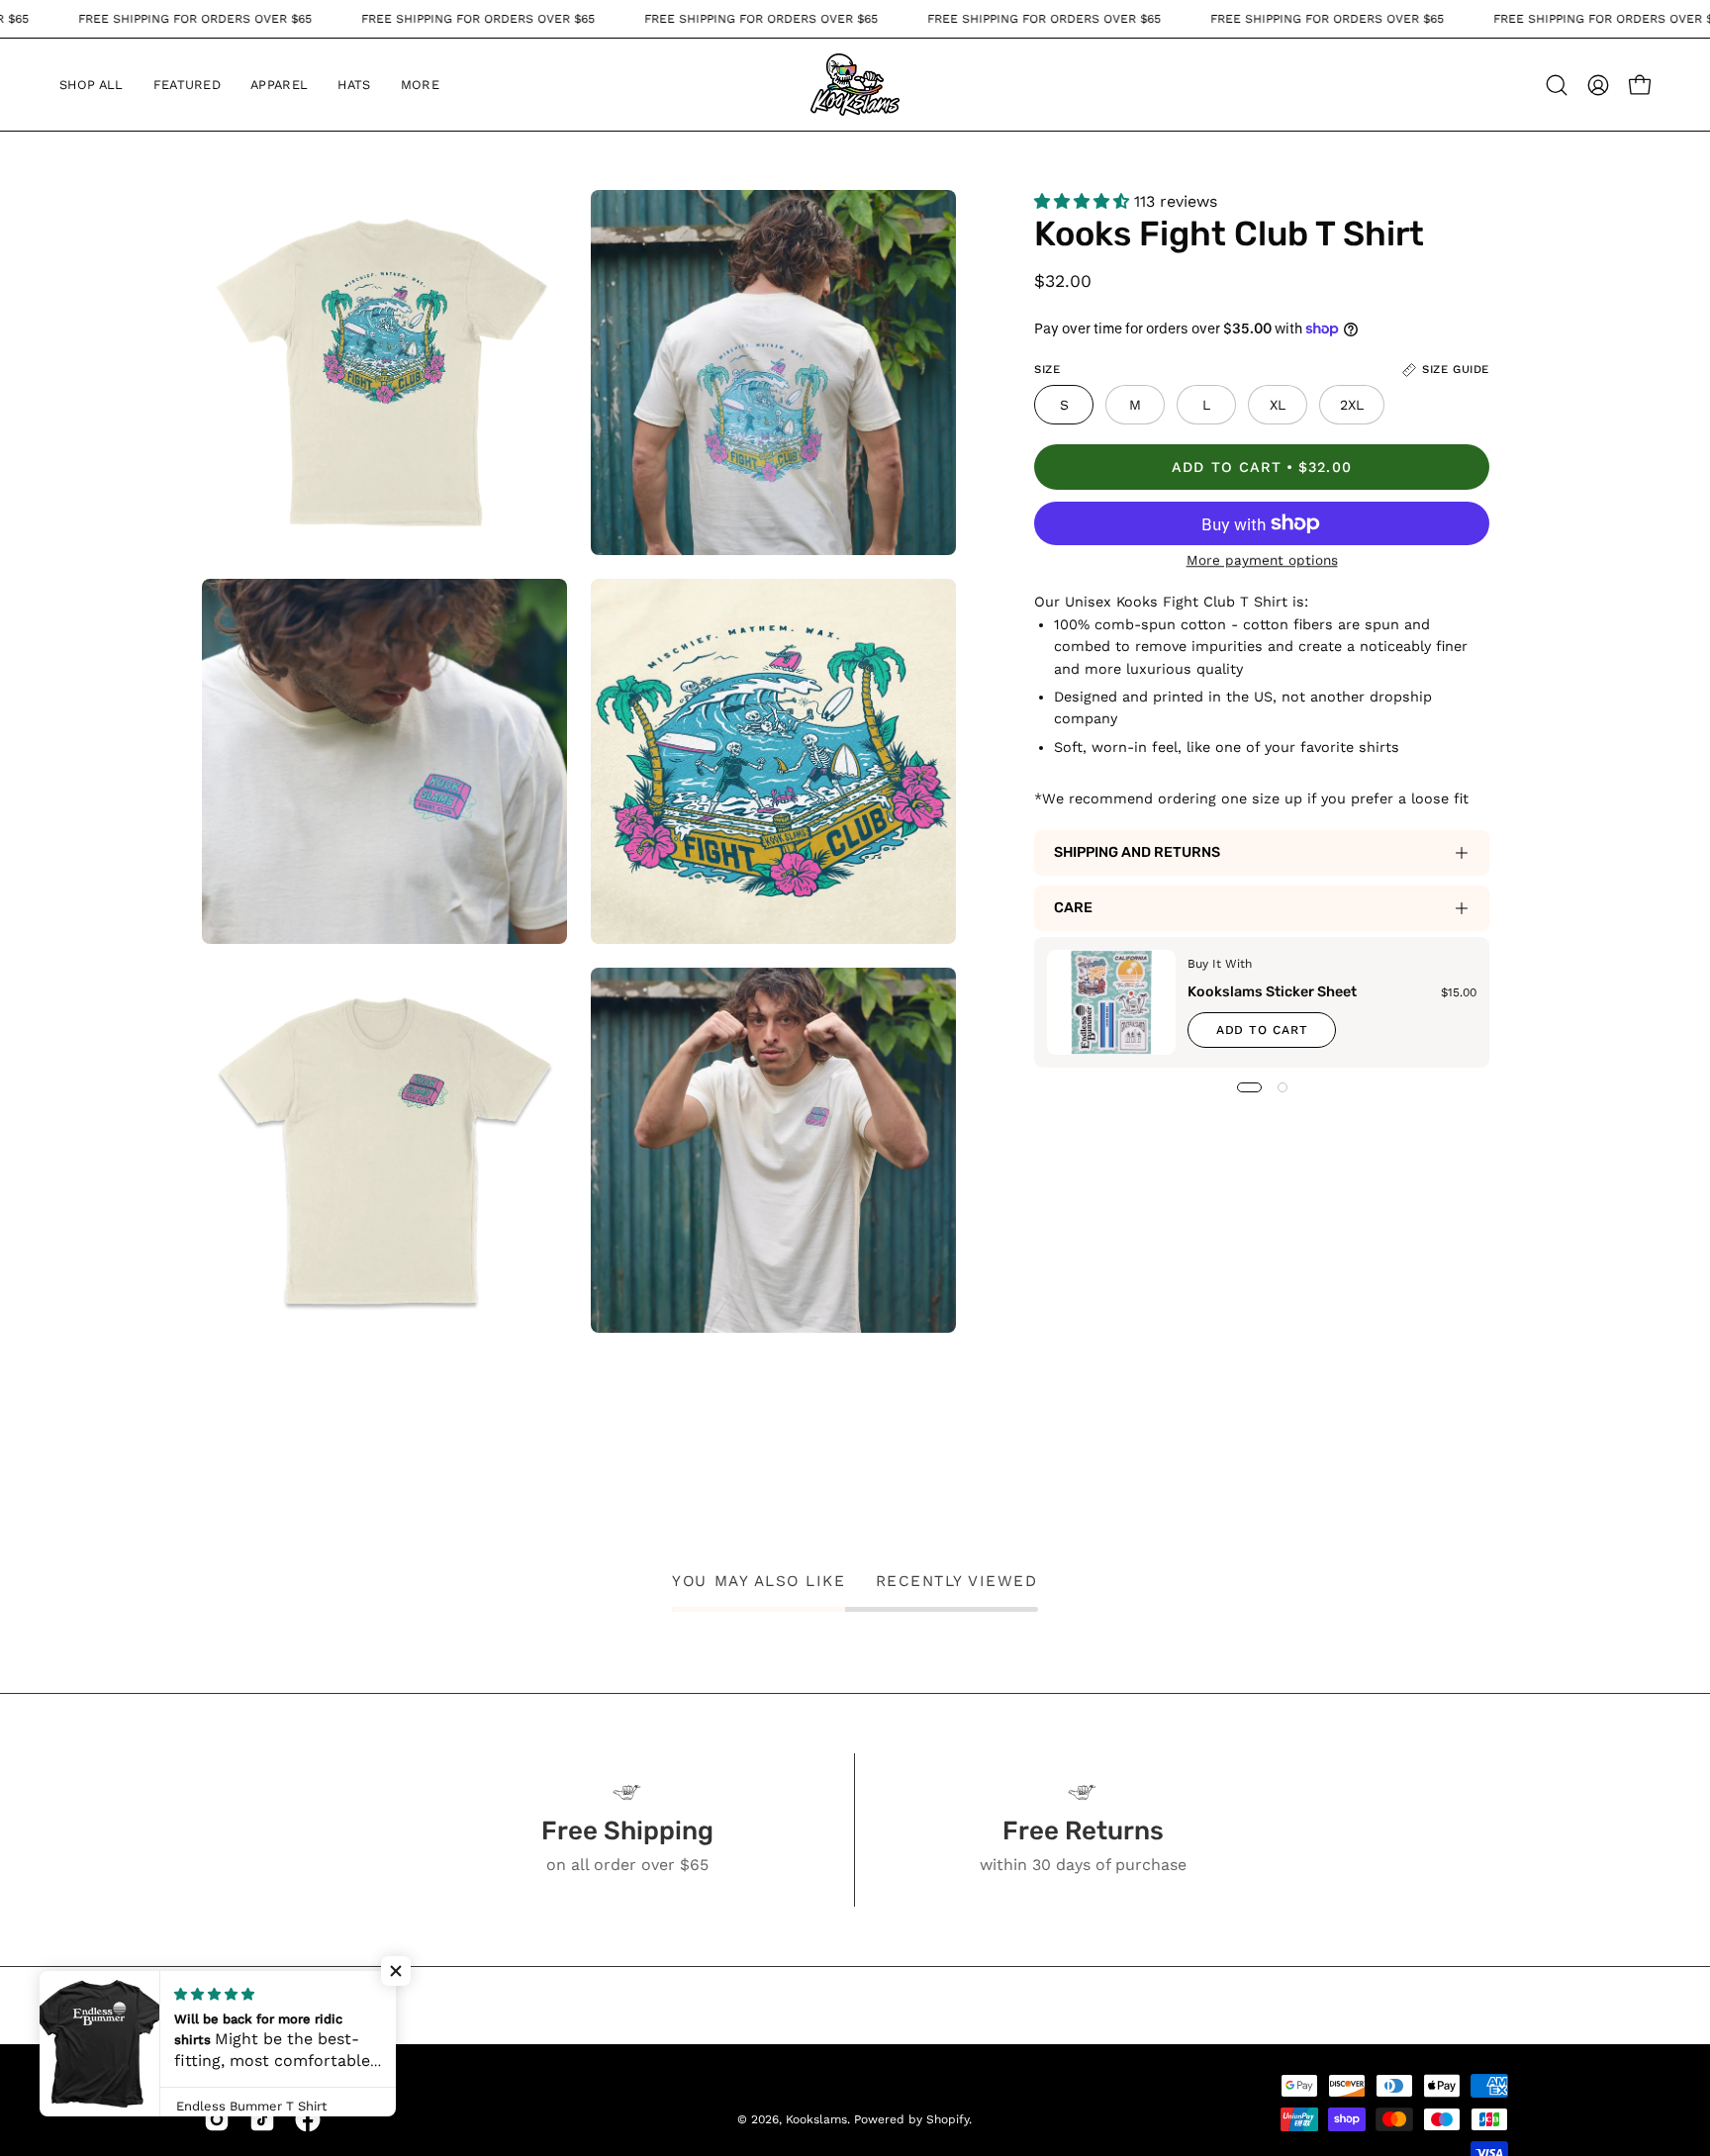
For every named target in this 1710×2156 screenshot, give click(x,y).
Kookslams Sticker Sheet (1272, 992)
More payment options (1262, 560)
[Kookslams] (855, 85)
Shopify (948, 2119)
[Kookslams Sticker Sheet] (1111, 1002)
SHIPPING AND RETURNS (1137, 852)
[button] (188, 85)
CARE (1073, 908)
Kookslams (816, 2119)
